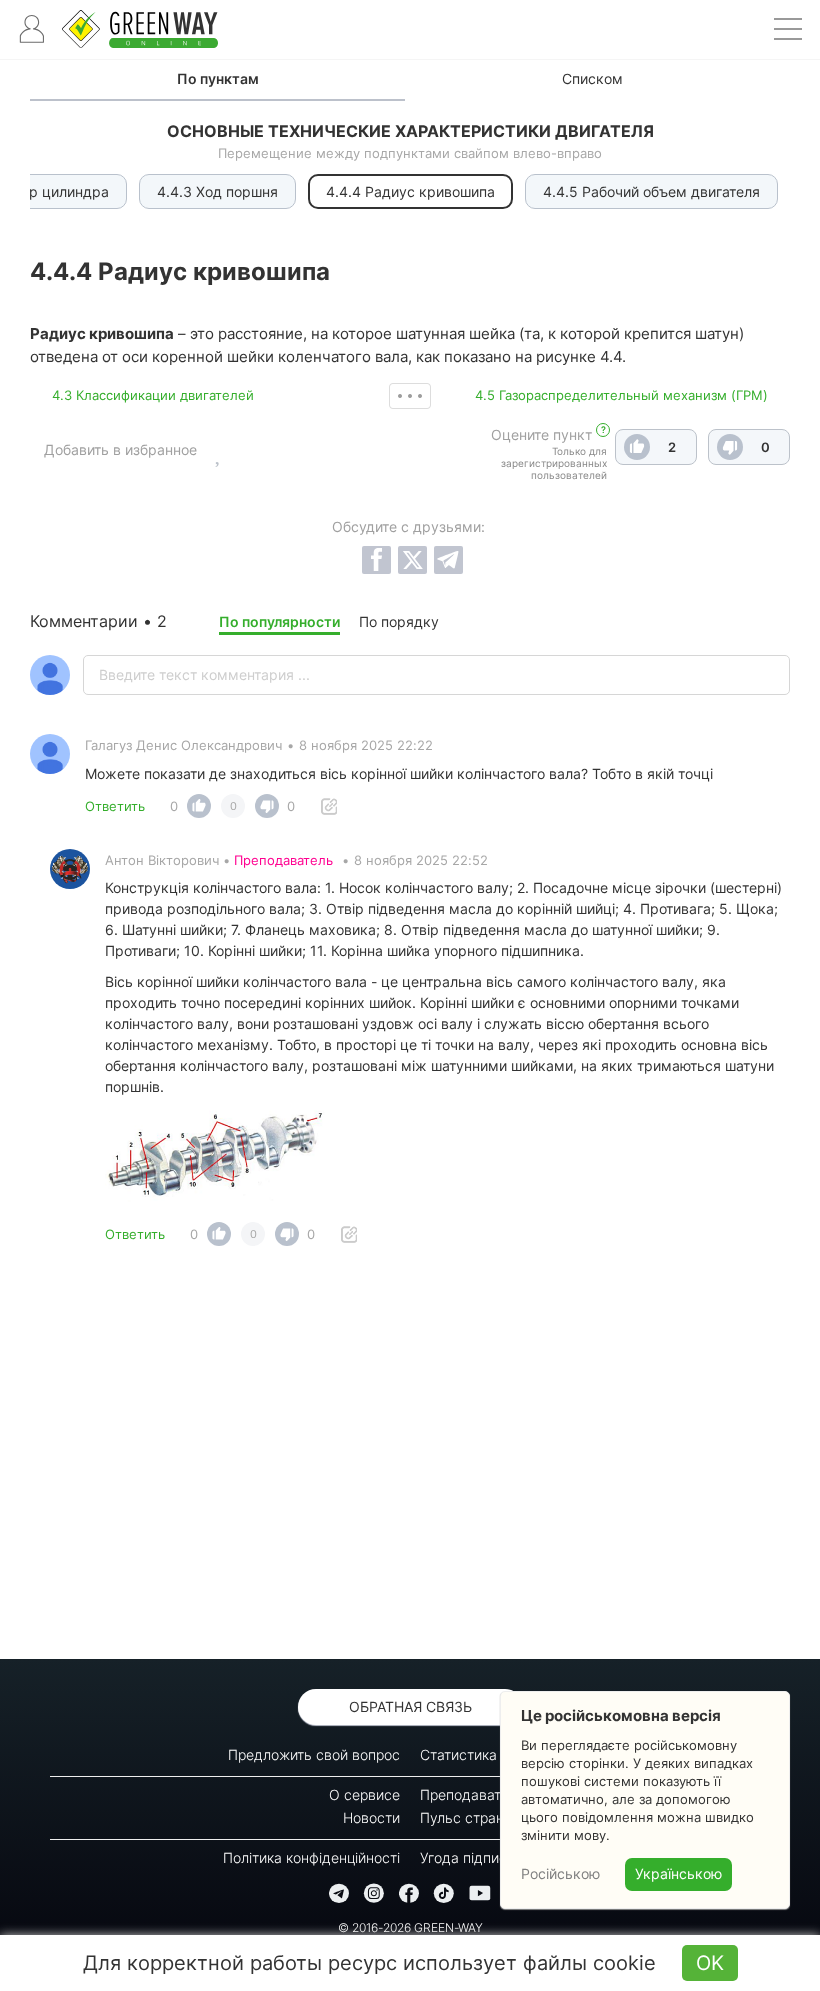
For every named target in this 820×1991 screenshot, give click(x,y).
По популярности (279, 621)
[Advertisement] (410, 1458)
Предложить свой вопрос (314, 1754)
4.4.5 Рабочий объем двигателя (651, 191)
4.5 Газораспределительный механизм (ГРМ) (621, 395)
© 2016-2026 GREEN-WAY (410, 1927)
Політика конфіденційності (311, 1857)
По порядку (399, 621)
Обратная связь (410, 1706)
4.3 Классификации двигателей (153, 395)
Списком (592, 78)
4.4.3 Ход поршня (217, 191)
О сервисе (364, 1794)
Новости (371, 1817)
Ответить (115, 806)
